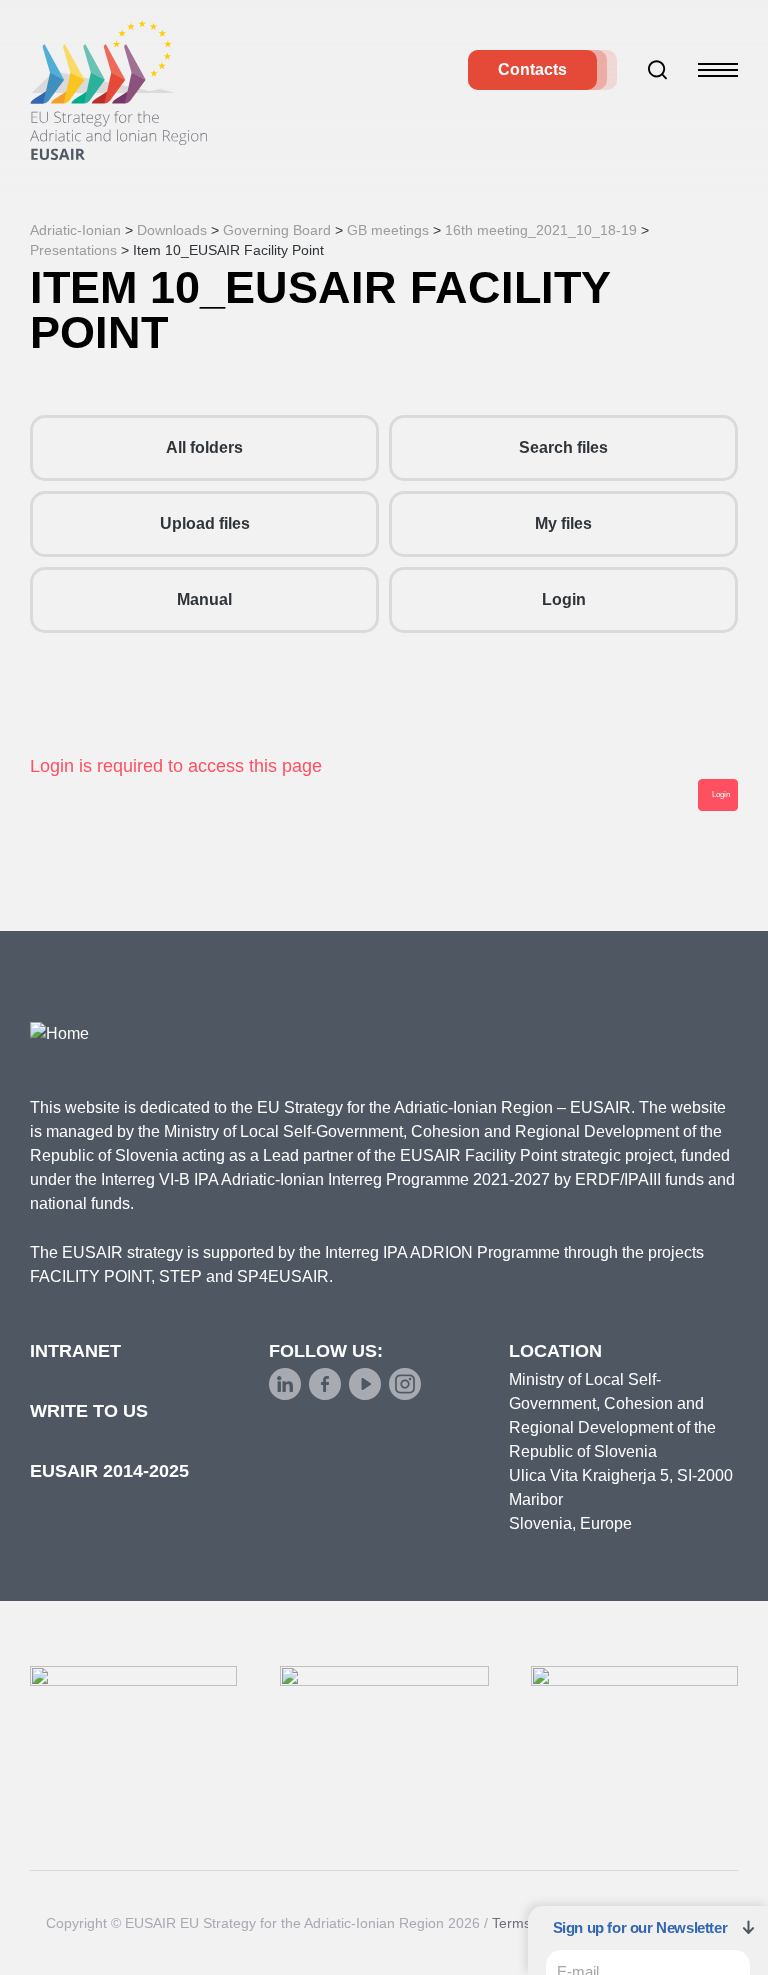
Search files (563, 447)
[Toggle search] (658, 70)
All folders (204, 447)
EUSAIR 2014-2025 (109, 1471)
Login (564, 599)
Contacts (532, 69)
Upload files (205, 523)
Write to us (89, 1411)
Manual (204, 599)
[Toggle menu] (718, 70)
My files (563, 523)
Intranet (75, 1351)
